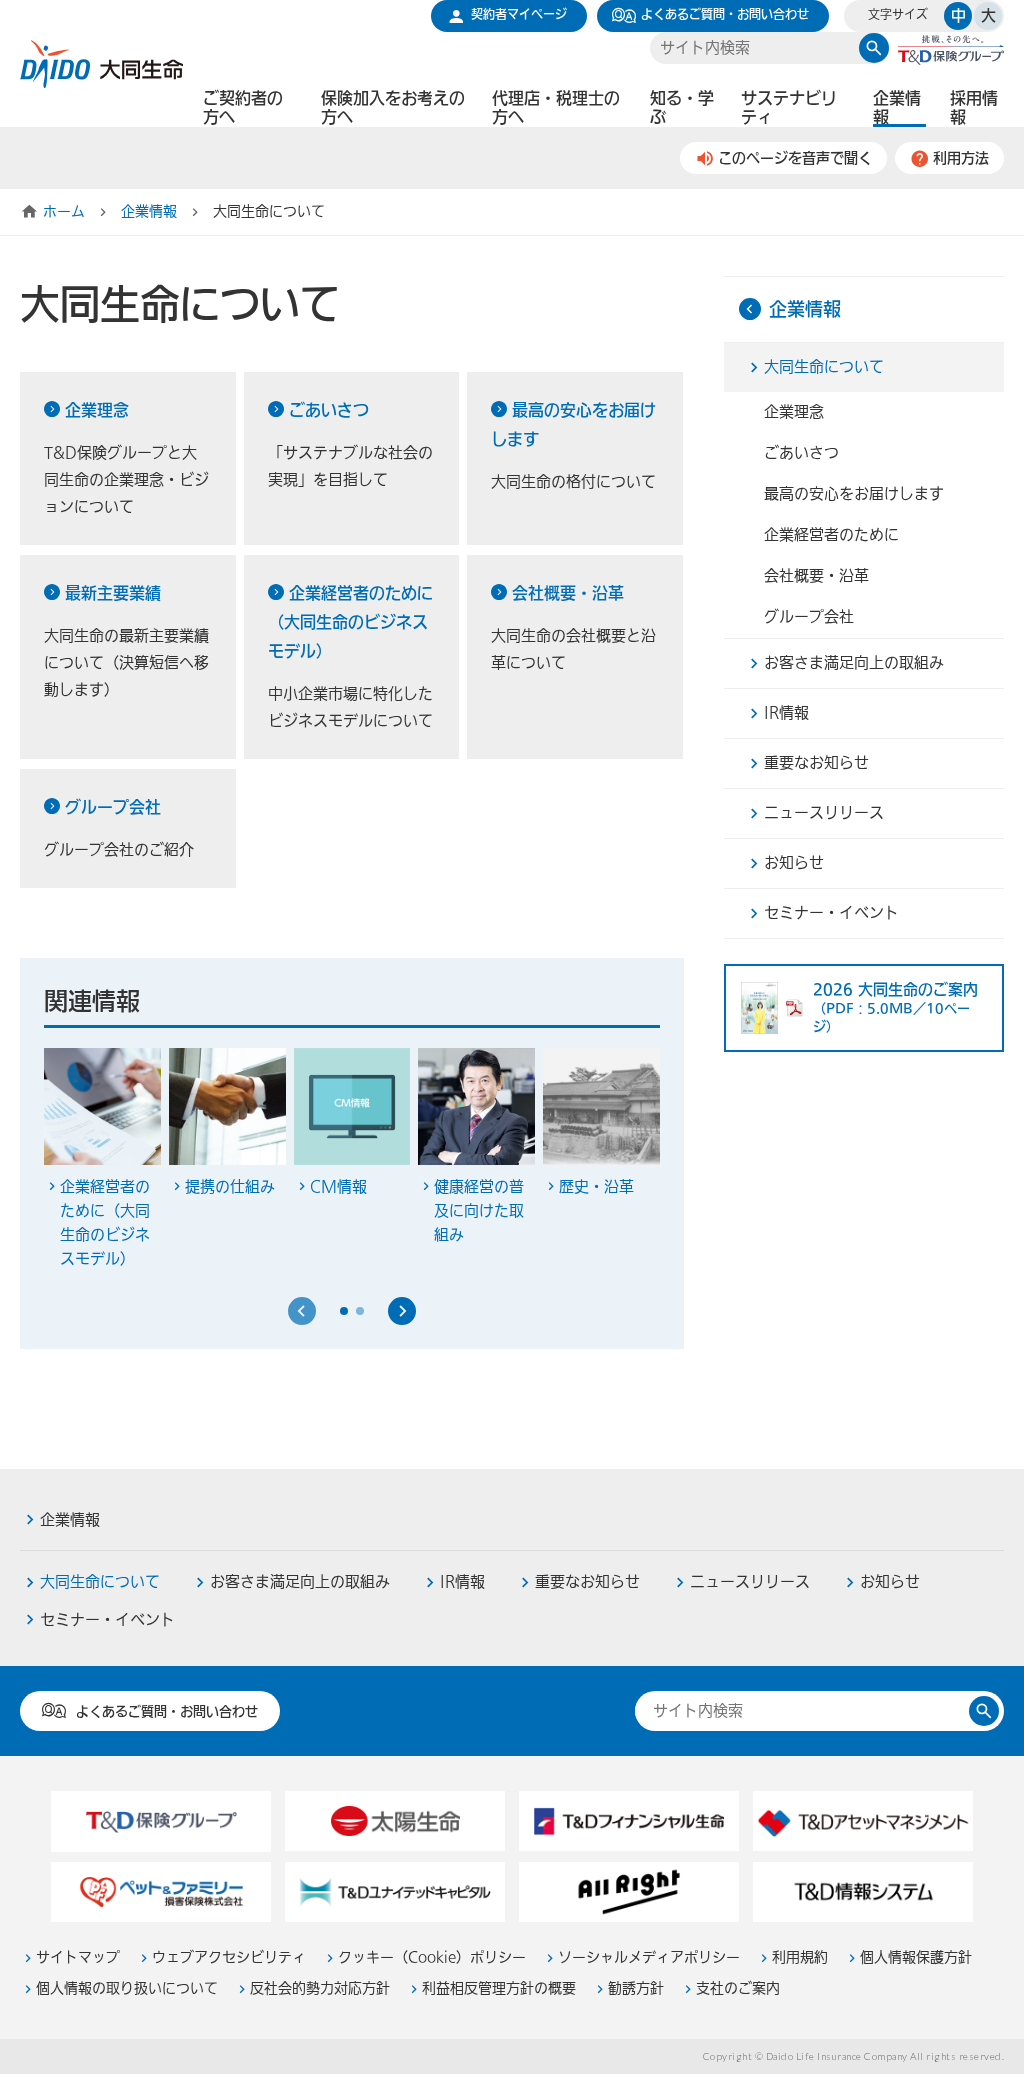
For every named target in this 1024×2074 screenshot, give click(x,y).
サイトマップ (78, 1957)
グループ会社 (113, 807)
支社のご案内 (738, 1988)
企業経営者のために (831, 535)
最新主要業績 (113, 593)
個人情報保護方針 (916, 1957)
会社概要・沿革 (568, 593)
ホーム (64, 212)
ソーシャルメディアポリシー (649, 1957)
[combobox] (755, 48)
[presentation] (302, 1311)
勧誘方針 (636, 1988)
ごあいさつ (329, 410)
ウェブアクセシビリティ (229, 1957)
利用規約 (800, 1957)
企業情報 (149, 212)
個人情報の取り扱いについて (127, 1988)
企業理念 (97, 410)
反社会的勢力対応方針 (320, 1988)
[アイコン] (402, 1311)
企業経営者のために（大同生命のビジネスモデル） (350, 622)
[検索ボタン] (874, 48)
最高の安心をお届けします (854, 494)
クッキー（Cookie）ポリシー (432, 1957)
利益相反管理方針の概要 (499, 1988)
